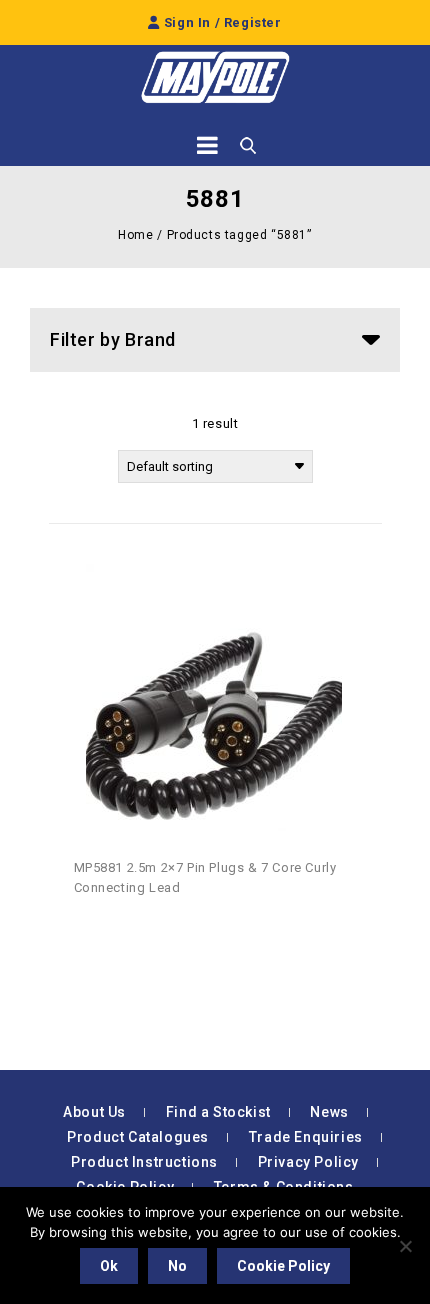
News (329, 1112)
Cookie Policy (283, 1266)
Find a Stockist (218, 1112)
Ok (109, 1266)
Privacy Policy (308, 1162)
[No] (405, 1246)
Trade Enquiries (306, 1137)
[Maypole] (215, 77)
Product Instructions (144, 1162)
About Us (94, 1112)
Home (135, 235)
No (177, 1266)
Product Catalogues (138, 1137)
